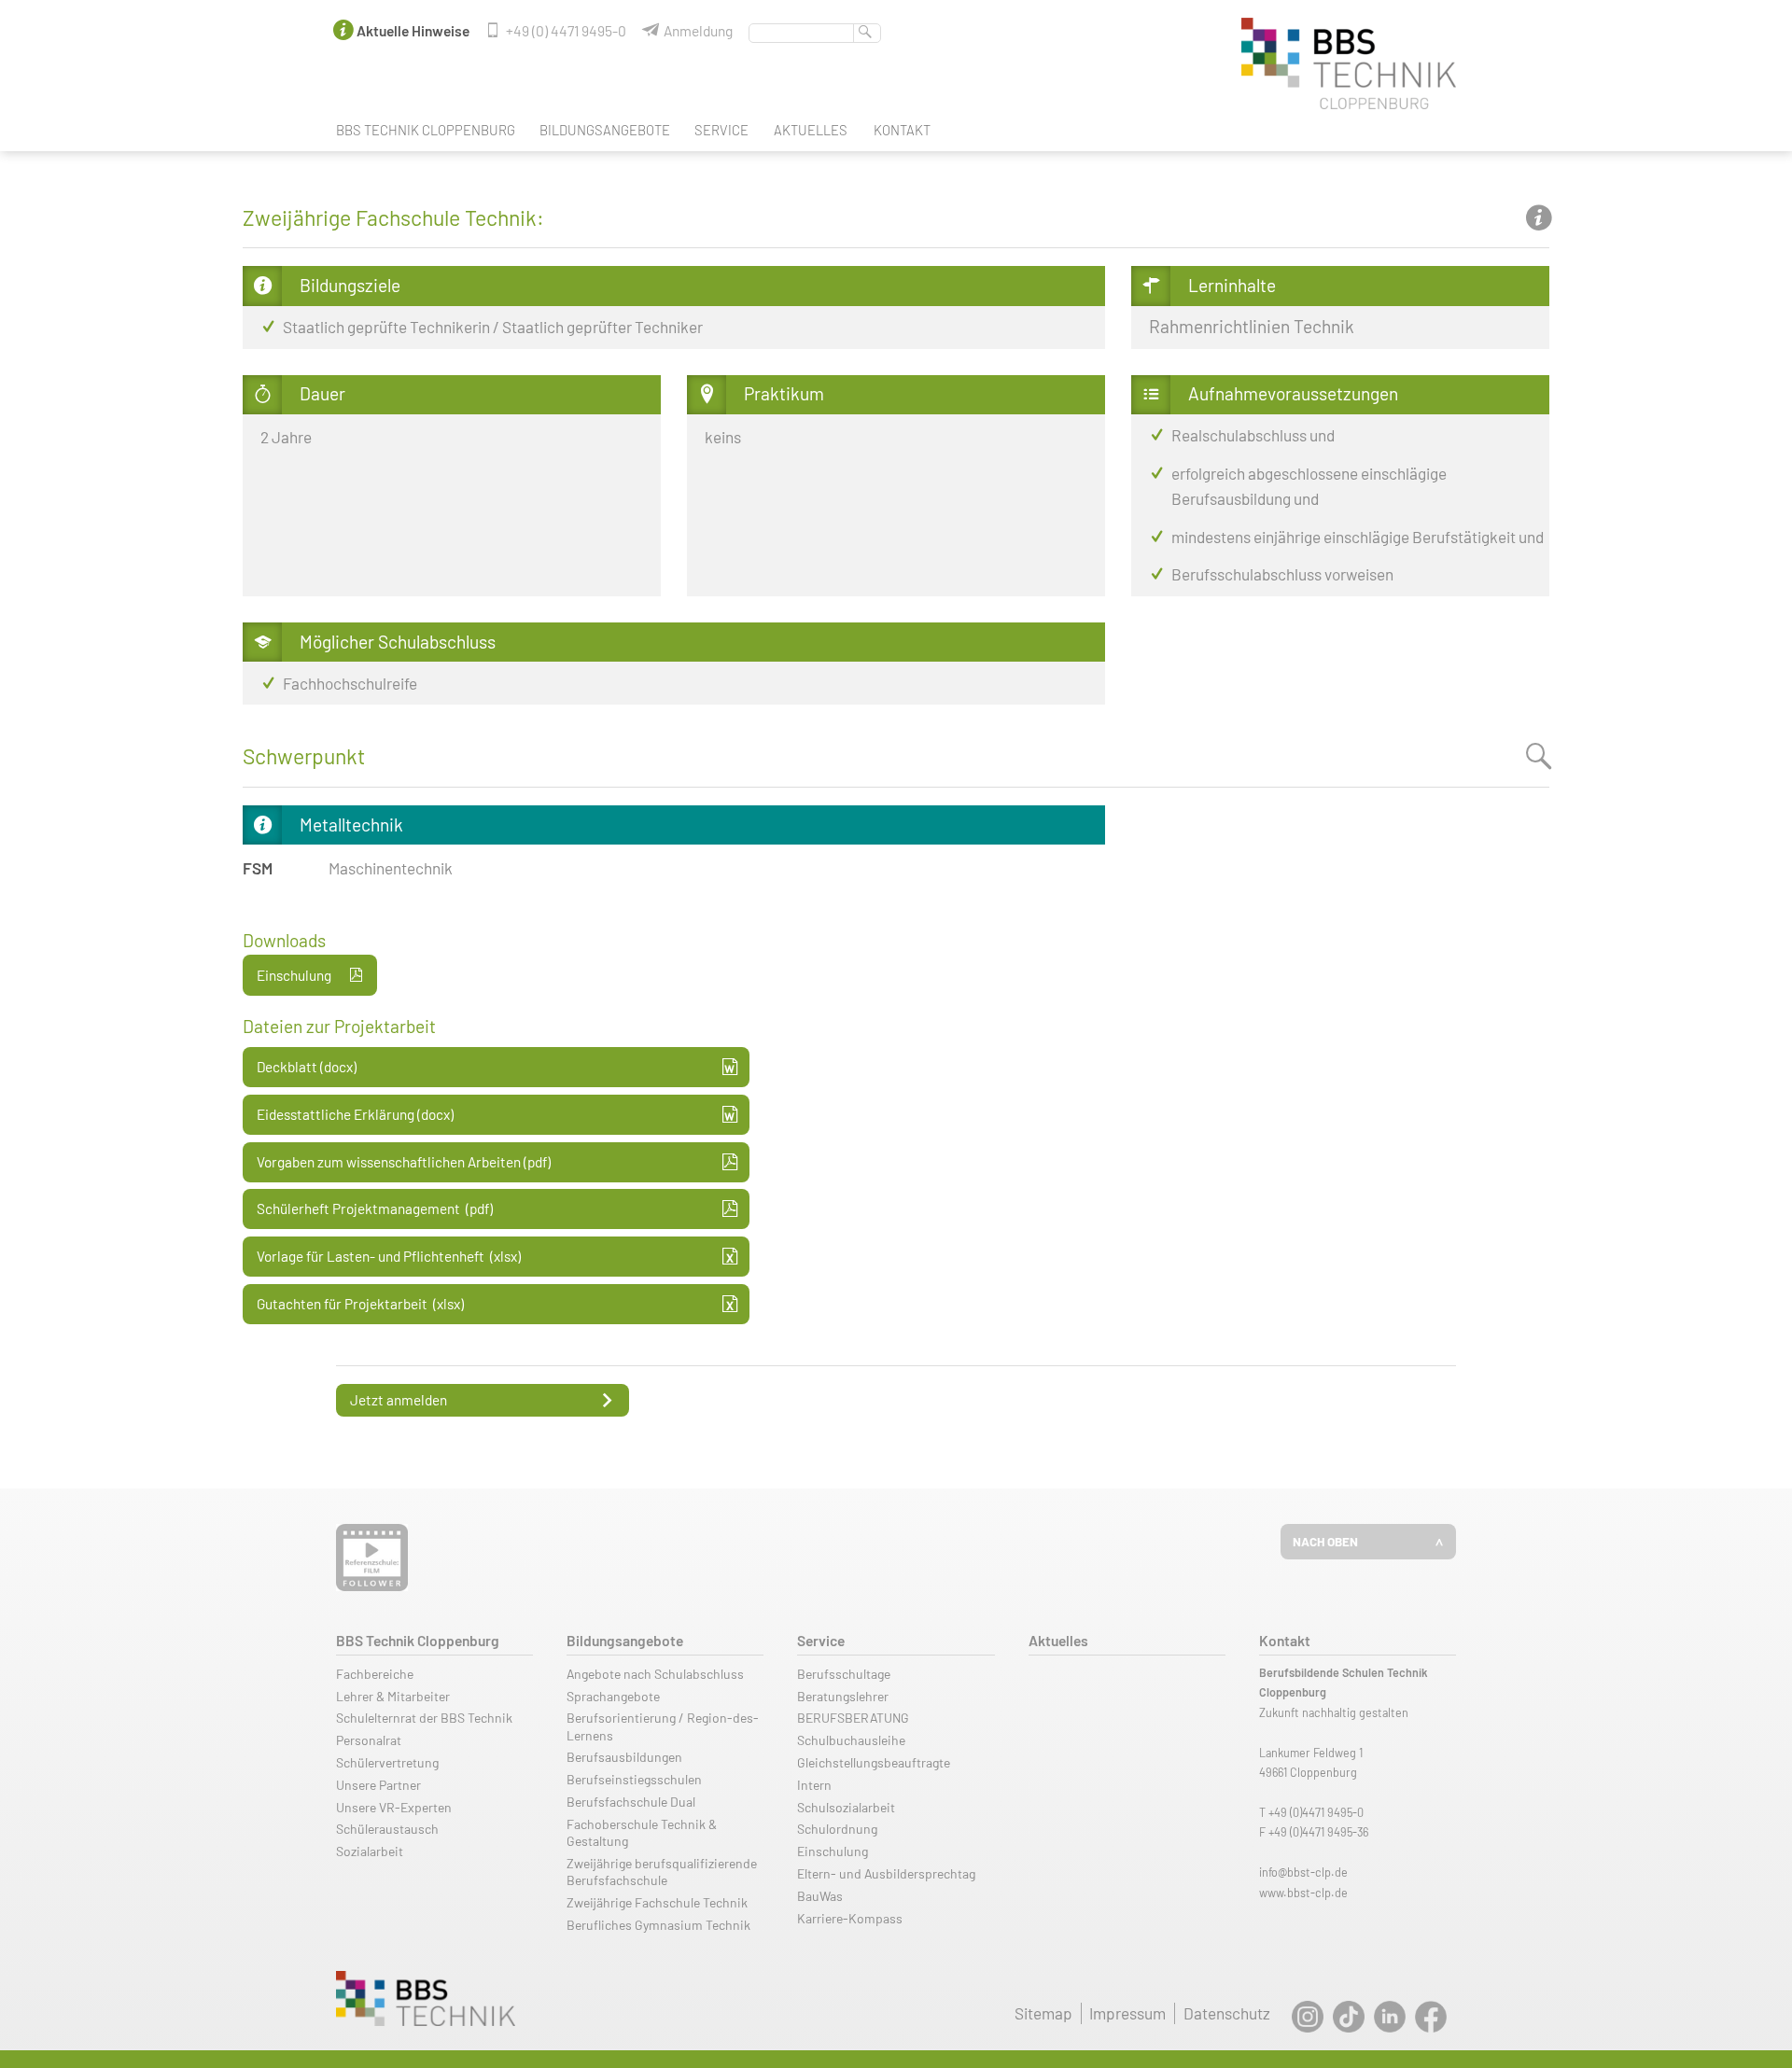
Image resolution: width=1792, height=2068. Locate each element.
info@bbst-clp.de (1303, 1872)
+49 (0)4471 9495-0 (1316, 1812)
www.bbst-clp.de (1303, 1893)
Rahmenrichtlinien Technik (1252, 326)
